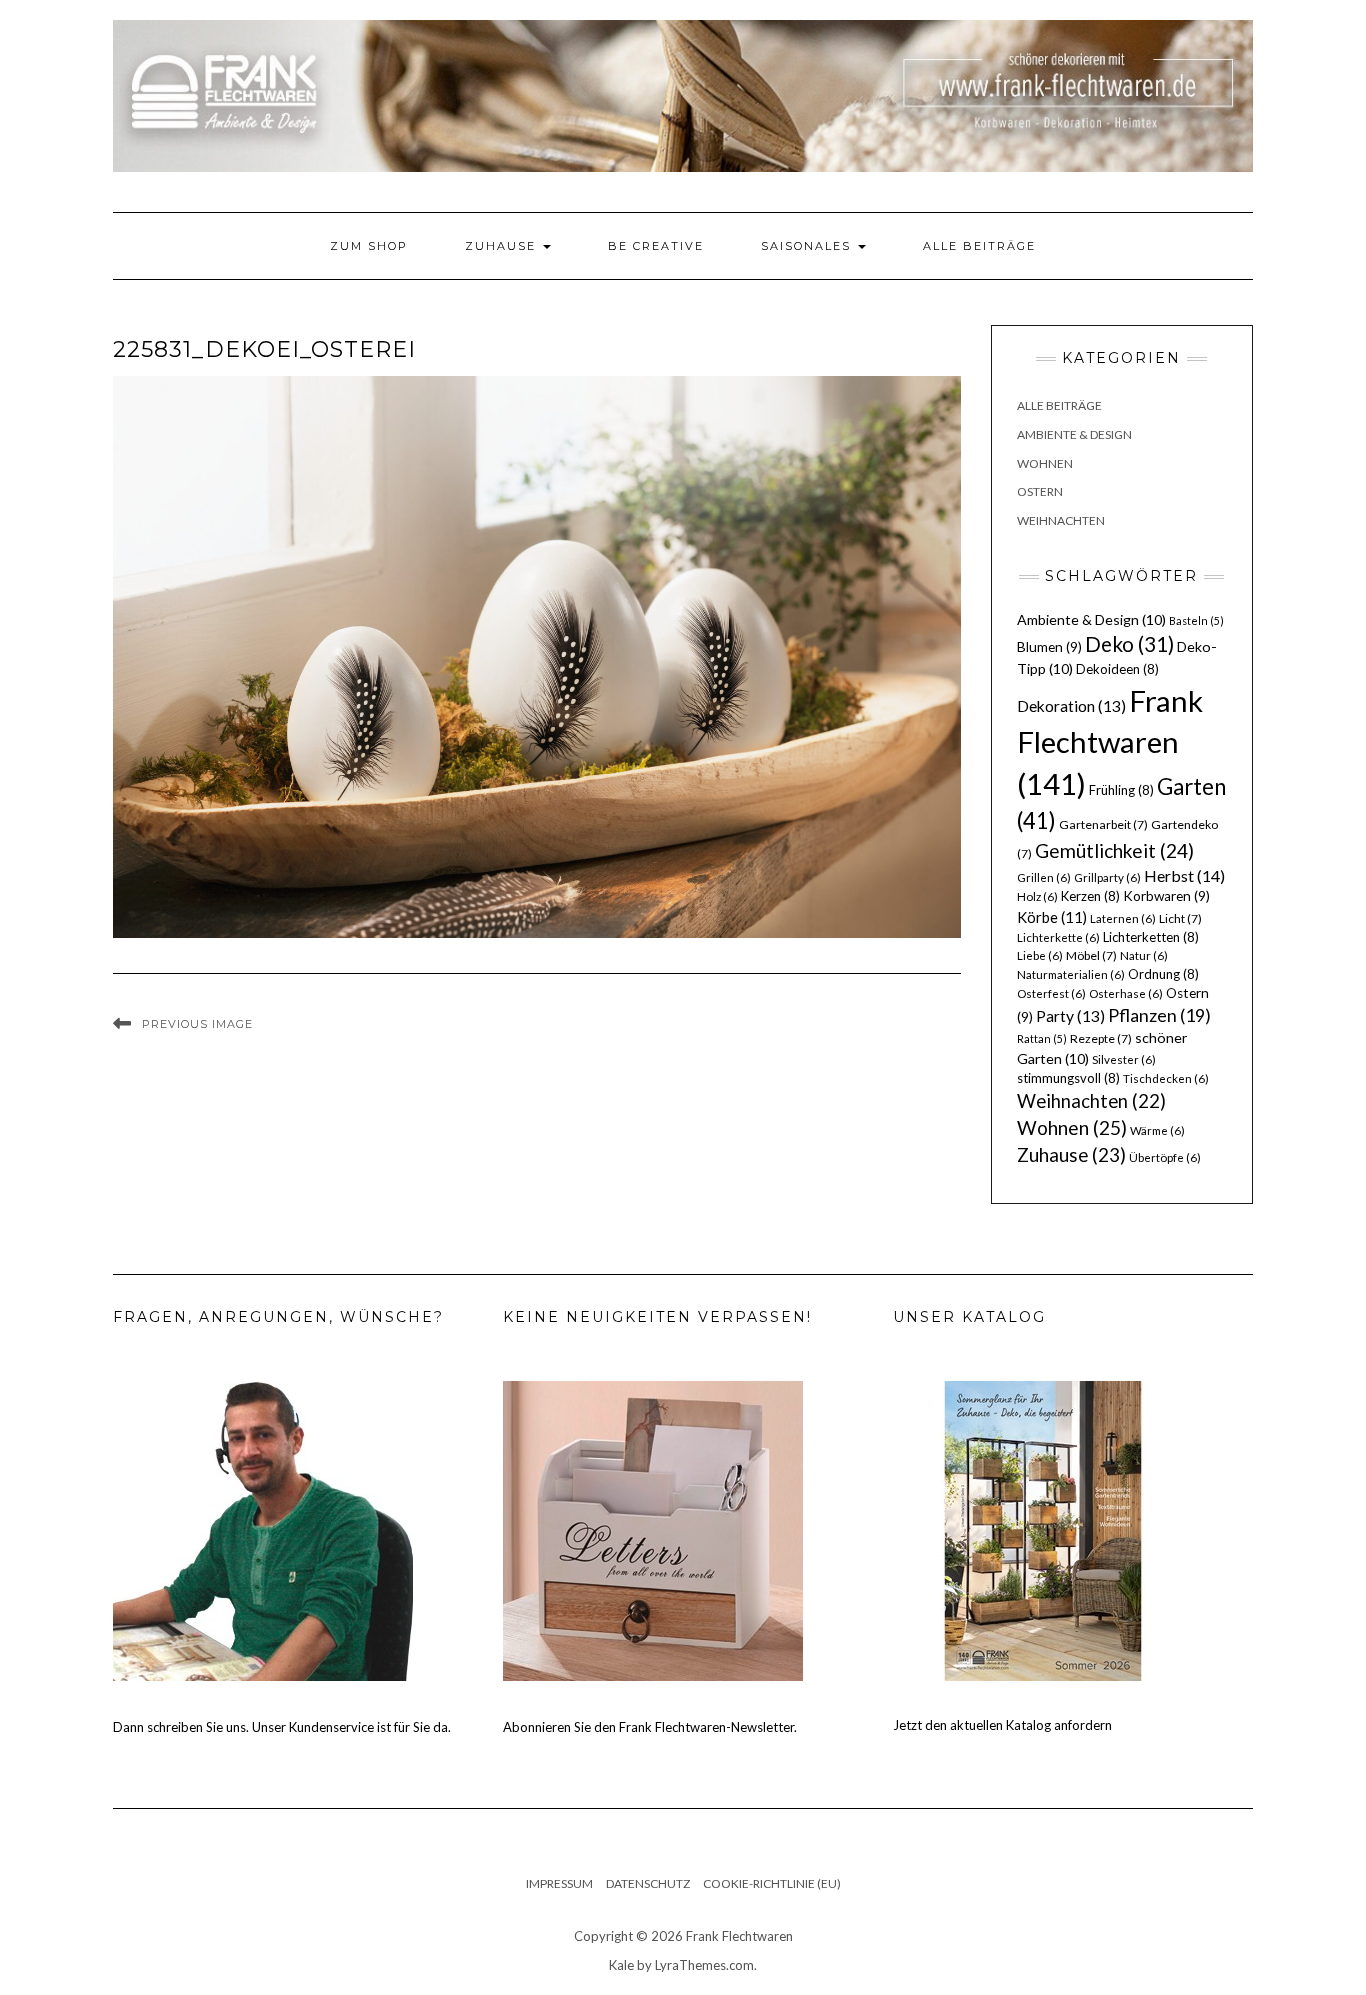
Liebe (1040, 955)
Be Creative (656, 246)
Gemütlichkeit (1114, 850)
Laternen (1123, 918)
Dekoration (1071, 706)
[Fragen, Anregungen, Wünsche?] (263, 1529)
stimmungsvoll (1068, 1078)
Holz (1037, 896)
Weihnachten (1061, 520)
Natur (1144, 955)
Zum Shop (369, 246)
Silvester (1124, 1059)
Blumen (1049, 647)
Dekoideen (1117, 669)
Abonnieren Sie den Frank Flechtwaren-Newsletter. (650, 1727)
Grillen (1044, 877)
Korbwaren (1166, 896)
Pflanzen (1159, 1015)
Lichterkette (1058, 937)
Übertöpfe (1165, 1157)
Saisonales (808, 246)
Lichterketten (1151, 937)
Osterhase (1126, 993)
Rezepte (1101, 1038)
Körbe (1052, 917)
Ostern (1040, 491)
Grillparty (1107, 877)
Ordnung (1163, 974)
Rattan (1042, 1038)
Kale (621, 1965)
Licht (1180, 918)
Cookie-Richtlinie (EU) (772, 1883)
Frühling (1121, 790)
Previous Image (197, 1024)
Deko (1129, 644)
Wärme (1157, 1130)
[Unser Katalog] (1043, 1529)
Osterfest (1051, 993)
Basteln (1196, 620)
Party (1070, 1016)
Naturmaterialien (1071, 974)
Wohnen (1045, 463)
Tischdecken (1166, 1078)
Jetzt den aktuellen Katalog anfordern (1002, 1725)
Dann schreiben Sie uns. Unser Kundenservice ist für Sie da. (282, 1727)
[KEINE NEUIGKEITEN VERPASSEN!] (653, 1529)
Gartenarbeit (1103, 824)
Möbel (1091, 955)
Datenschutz (648, 1883)
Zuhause (503, 246)
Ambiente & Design (1074, 434)
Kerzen (1090, 896)
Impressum (559, 1883)
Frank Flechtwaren (1110, 742)
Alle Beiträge (979, 246)
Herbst (1184, 875)
